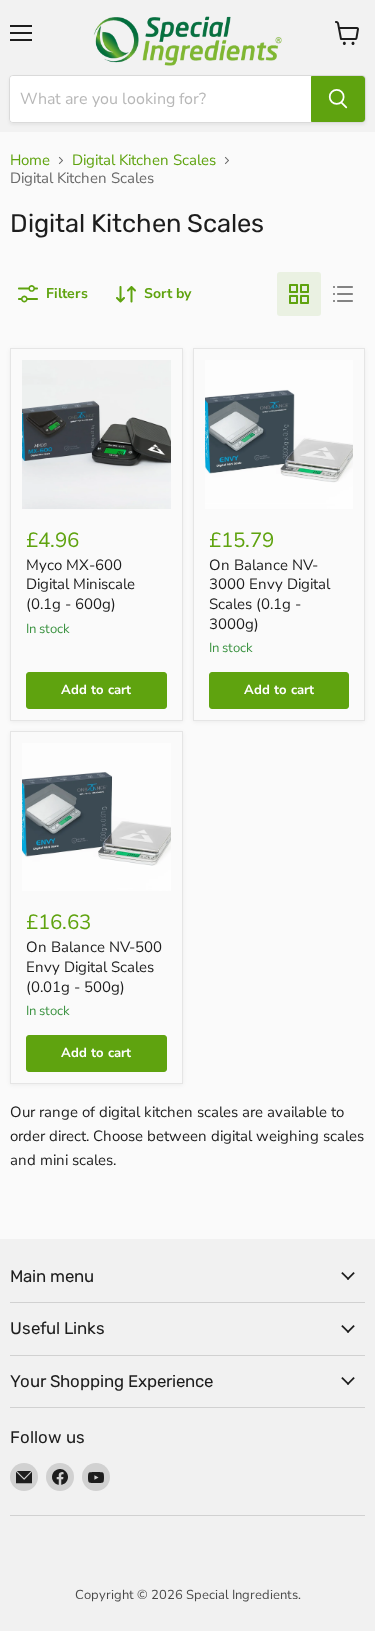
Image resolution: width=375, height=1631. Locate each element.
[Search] (338, 99)
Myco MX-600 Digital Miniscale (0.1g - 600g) (80, 584)
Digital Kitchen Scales (144, 160)
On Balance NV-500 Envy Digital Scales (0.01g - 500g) (94, 966)
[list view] (343, 294)
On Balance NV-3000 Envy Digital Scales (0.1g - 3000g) (269, 594)
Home (30, 160)
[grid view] (299, 294)
